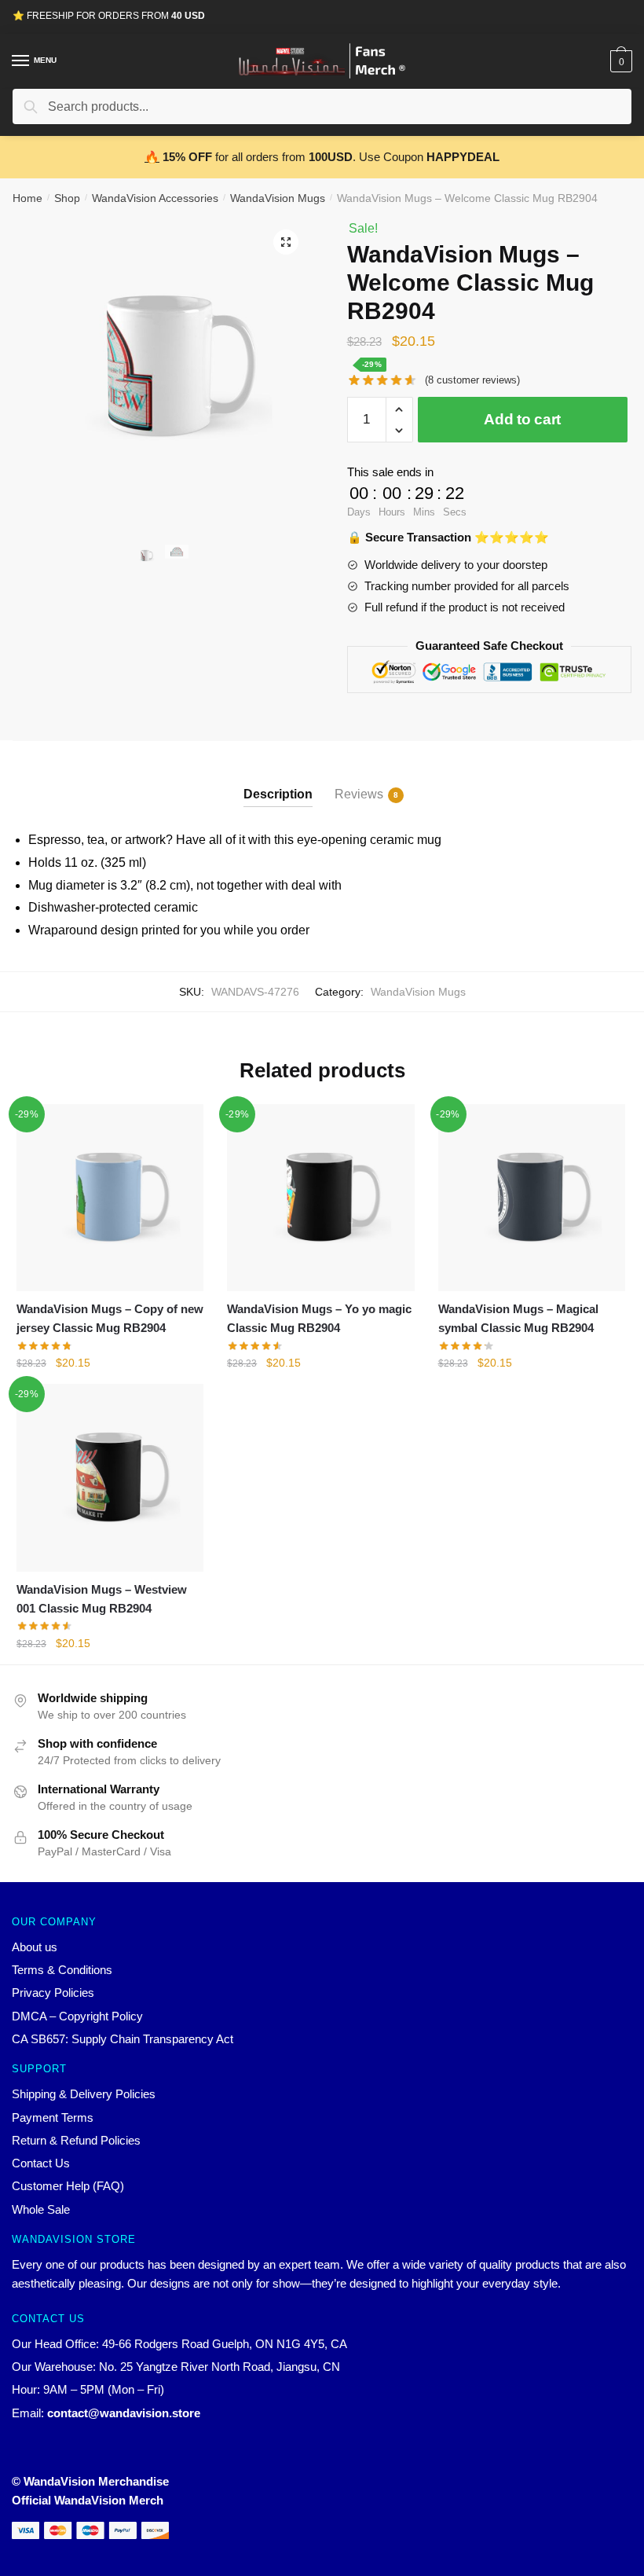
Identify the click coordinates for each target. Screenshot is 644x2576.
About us (35, 1947)
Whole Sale (41, 2209)
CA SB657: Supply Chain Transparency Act (123, 2039)
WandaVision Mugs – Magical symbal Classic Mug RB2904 (518, 1318)
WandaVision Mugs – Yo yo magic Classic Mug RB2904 (319, 1318)
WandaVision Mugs (278, 198)
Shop (67, 198)
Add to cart (522, 419)
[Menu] (21, 61)
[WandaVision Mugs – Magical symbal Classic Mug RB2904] (532, 1198)
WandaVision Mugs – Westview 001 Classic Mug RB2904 (102, 1599)
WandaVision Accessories (155, 198)
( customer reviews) (472, 380)
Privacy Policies (53, 1993)
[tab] (278, 782)
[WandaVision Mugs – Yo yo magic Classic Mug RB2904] (320, 1198)
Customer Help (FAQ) (68, 2186)
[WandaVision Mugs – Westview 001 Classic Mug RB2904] (110, 1477)
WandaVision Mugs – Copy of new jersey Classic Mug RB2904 (110, 1318)
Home (27, 198)
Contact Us (41, 2163)
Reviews (359, 794)
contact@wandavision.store (124, 2413)
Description (278, 794)
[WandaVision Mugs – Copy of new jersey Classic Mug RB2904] (110, 1198)
